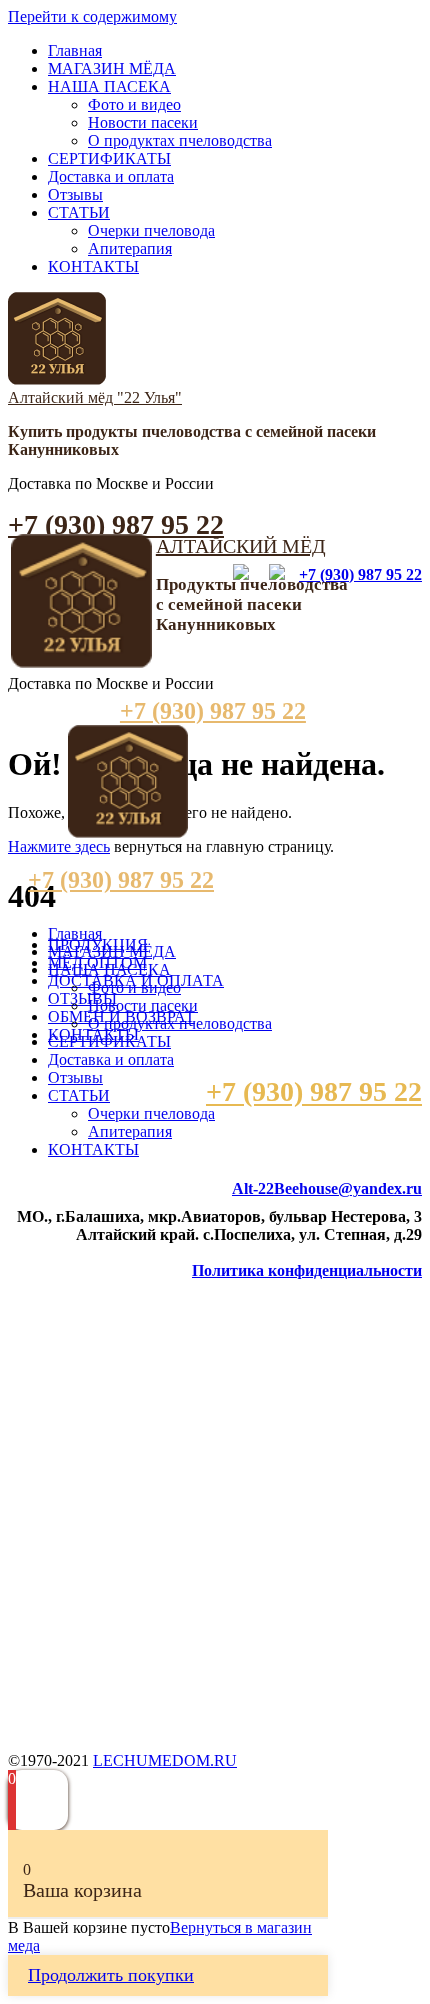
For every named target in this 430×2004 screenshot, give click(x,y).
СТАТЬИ (79, 212)
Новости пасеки (143, 122)
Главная (75, 50)
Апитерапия (130, 248)
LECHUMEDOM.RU (165, 1760)
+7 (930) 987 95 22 (116, 524)
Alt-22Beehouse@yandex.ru (327, 1188)
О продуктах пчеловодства (180, 140)
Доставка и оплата (111, 176)
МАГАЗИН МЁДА (112, 68)
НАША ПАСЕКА (109, 86)
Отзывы (75, 194)
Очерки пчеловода (151, 230)
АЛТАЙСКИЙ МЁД (241, 546)
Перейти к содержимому (92, 16)
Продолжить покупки (111, 1975)
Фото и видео (134, 104)
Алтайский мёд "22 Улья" (95, 397)
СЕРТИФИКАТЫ (109, 158)
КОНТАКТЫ (93, 266)
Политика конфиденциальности (307, 1270)
